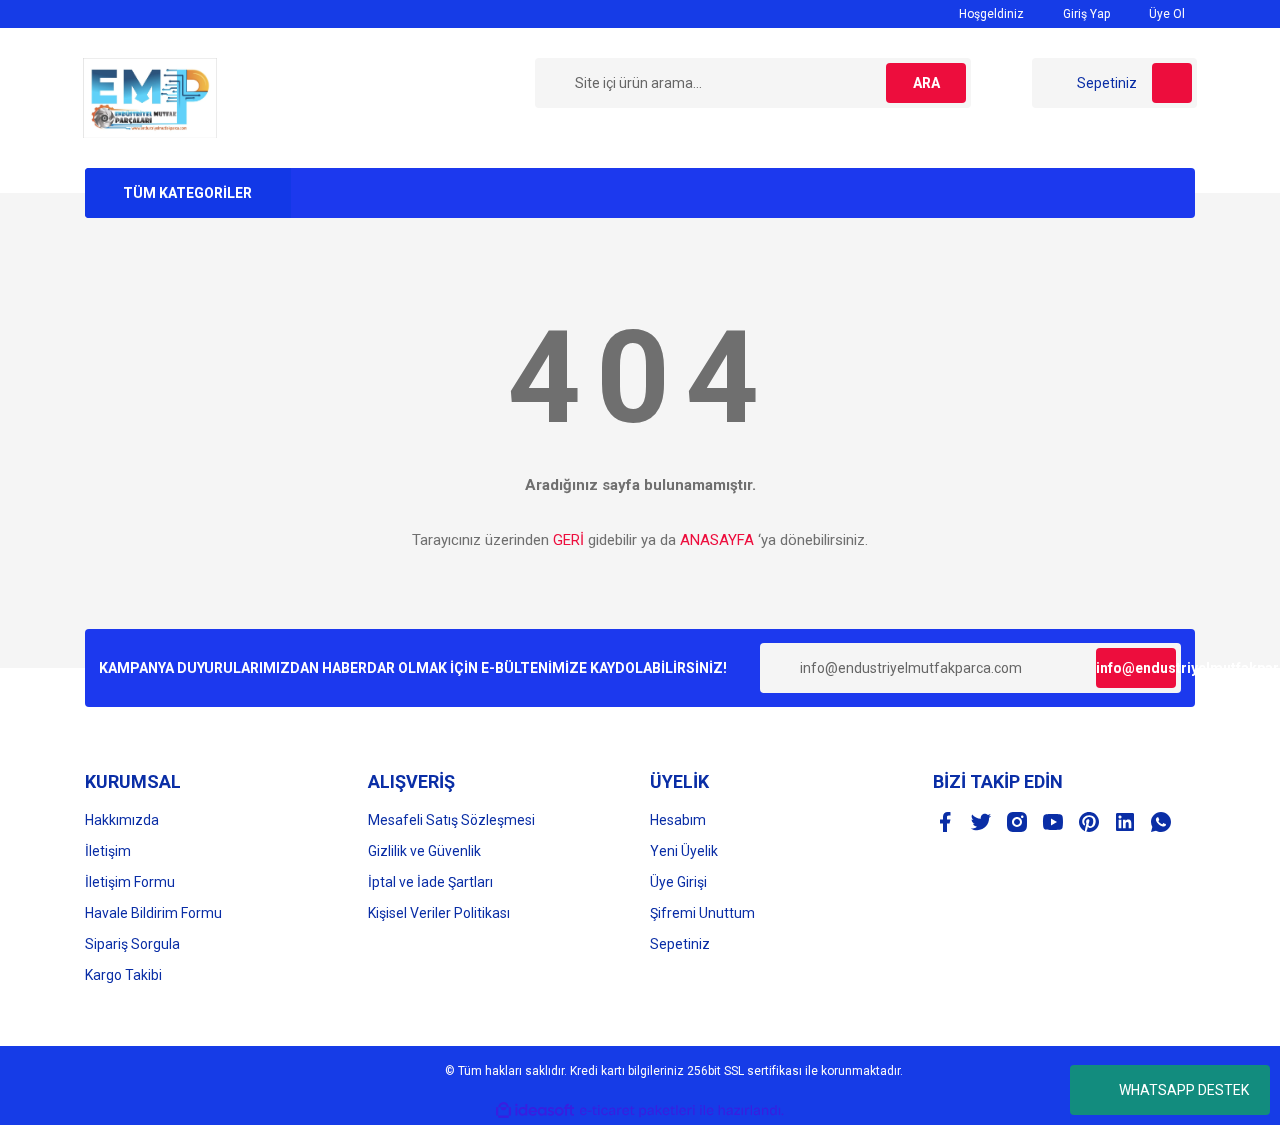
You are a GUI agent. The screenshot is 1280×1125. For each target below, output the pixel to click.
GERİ (568, 540)
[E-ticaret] (637, 1111)
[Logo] (150, 97)
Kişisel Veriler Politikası (439, 913)
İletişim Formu (130, 882)
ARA (926, 83)
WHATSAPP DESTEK (1184, 1090)
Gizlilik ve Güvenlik (424, 851)
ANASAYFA (717, 540)
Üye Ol (1165, 14)
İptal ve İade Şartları (430, 882)
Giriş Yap (1085, 14)
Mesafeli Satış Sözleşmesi (451, 820)
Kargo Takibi (123, 975)
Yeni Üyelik (684, 851)
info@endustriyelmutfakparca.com (1136, 668)
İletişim (108, 851)
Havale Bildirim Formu (153, 913)
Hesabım (678, 820)
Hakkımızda (122, 820)
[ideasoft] (535, 1110)
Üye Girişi (678, 882)
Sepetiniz (680, 944)
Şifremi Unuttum (702, 913)
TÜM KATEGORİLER (187, 193)
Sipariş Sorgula (132, 944)
